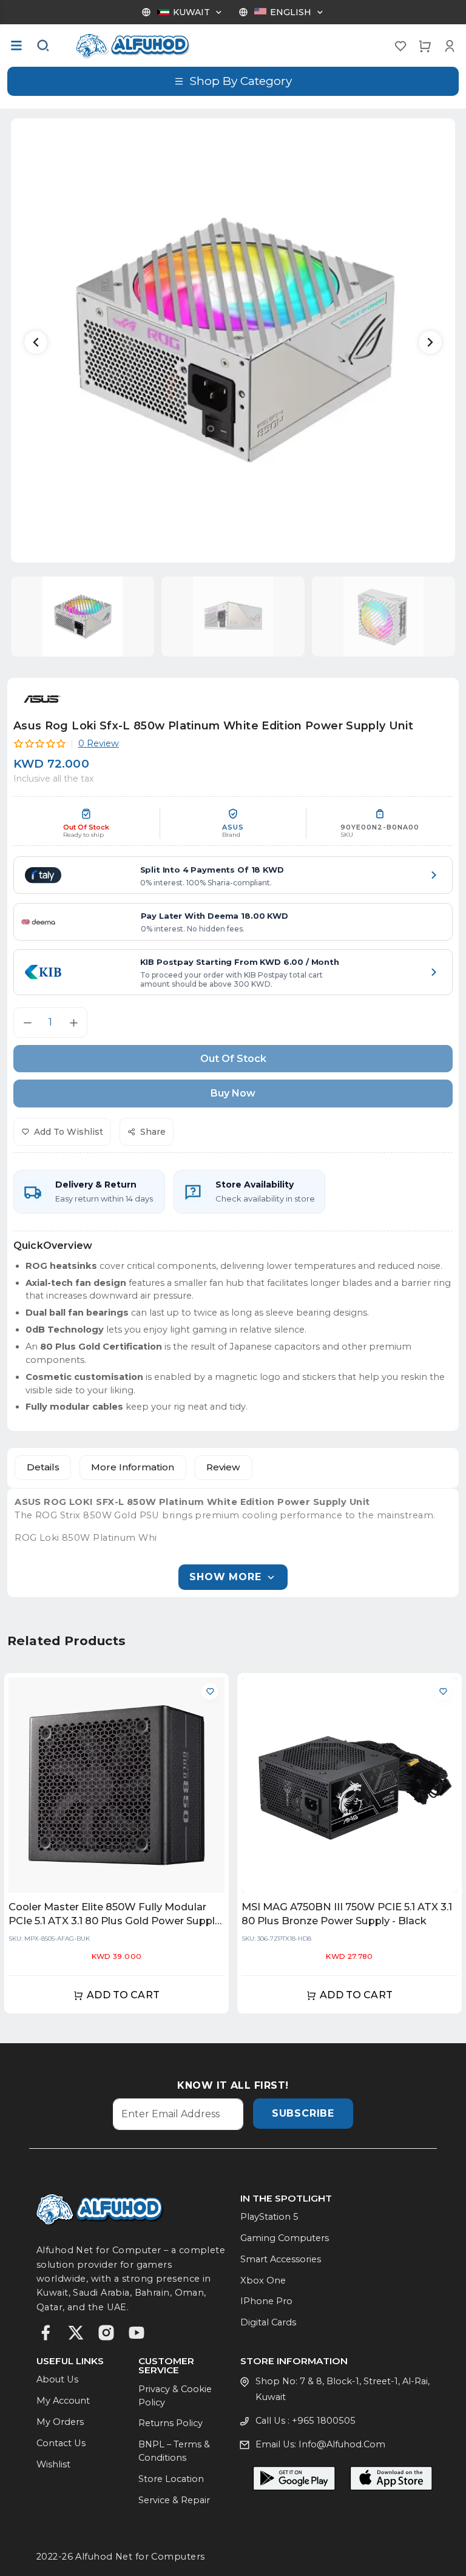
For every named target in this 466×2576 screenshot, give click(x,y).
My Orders (60, 2422)
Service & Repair (174, 2500)
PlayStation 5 (269, 2217)
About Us (57, 2379)
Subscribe (303, 2113)
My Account (63, 2401)
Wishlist (53, 2464)
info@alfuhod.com (342, 2444)
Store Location (171, 2479)
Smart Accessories (281, 2259)
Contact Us (61, 2443)
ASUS (233, 827)
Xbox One (263, 2280)
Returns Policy (171, 2423)
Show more (225, 1577)
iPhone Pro (266, 2301)
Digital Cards (268, 2322)
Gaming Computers (285, 2238)
